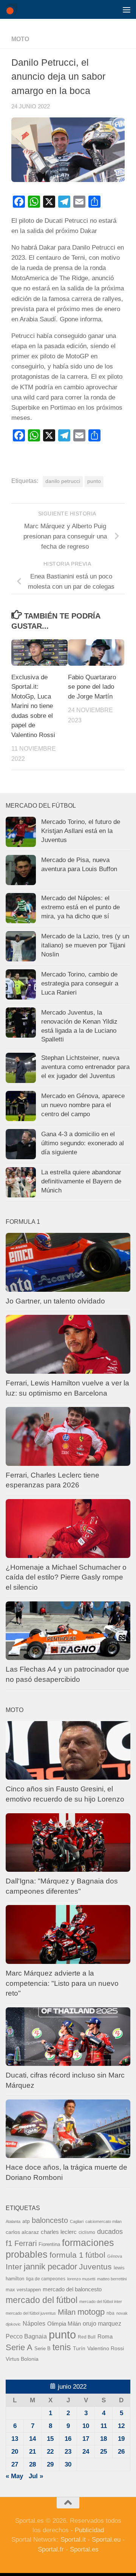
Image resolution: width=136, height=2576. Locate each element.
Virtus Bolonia (22, 2359)
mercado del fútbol (42, 2300)
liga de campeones (46, 2279)
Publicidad (89, 2530)
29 (50, 2464)
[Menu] (127, 9)
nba (110, 2313)
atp (26, 2221)
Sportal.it (73, 2540)
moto (20, 39)
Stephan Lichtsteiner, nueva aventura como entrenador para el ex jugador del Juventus (85, 1067)
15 (50, 2439)
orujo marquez (102, 2323)
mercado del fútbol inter (101, 2301)
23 (68, 2452)
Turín (79, 2348)
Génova (115, 2256)
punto (94, 481)
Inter (14, 2267)
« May (14, 2476)
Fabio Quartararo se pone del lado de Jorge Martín (92, 687)
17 (86, 2439)
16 (68, 2439)
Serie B (42, 2348)
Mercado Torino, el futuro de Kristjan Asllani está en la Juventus (81, 831)
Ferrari (25, 2243)
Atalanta (13, 2221)
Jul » (36, 2476)
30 (68, 2464)
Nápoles (34, 2323)
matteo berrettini (112, 2279)
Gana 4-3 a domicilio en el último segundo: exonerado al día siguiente (83, 1143)
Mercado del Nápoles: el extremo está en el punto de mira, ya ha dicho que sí (80, 907)
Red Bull (87, 2337)
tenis (62, 2347)
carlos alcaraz (22, 2232)
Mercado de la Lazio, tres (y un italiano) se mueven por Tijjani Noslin (85, 945)
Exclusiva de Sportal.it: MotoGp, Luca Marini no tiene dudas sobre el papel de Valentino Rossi (33, 706)
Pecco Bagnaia (26, 2336)
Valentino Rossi (106, 2348)
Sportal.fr (51, 2549)
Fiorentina (49, 2244)
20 (15, 2452)
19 (121, 2439)
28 (32, 2464)
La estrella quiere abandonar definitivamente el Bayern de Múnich (81, 1181)
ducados (110, 2232)
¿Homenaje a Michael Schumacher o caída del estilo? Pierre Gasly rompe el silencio (66, 1577)
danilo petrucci (63, 481)
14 (32, 2439)
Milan (67, 2312)
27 (15, 2464)
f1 (9, 2243)
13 (15, 2439)
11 (104, 2426)
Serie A (19, 2347)
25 (104, 2452)
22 (50, 2452)
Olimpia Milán (64, 2324)
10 (86, 2426)
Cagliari (77, 2221)
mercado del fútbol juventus (31, 2313)
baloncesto (50, 2220)
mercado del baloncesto (72, 2289)
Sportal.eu (106, 2540)
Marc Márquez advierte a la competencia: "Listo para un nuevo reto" (62, 1983)
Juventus (95, 2267)
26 (121, 2452)
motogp (91, 2312)
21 (32, 2452)
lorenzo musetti (81, 2279)
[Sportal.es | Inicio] (13, 9)
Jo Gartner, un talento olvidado (55, 1301)
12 (121, 2426)
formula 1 (66, 2255)
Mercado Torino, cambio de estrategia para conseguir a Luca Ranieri (80, 983)
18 (104, 2439)
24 (86, 2452)
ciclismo (87, 2232)
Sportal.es (84, 2549)
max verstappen (23, 2290)
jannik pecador (50, 2267)
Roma (105, 2337)
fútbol (95, 2255)
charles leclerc (59, 2232)
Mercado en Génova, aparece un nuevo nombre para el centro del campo (83, 1105)
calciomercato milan (104, 2221)
